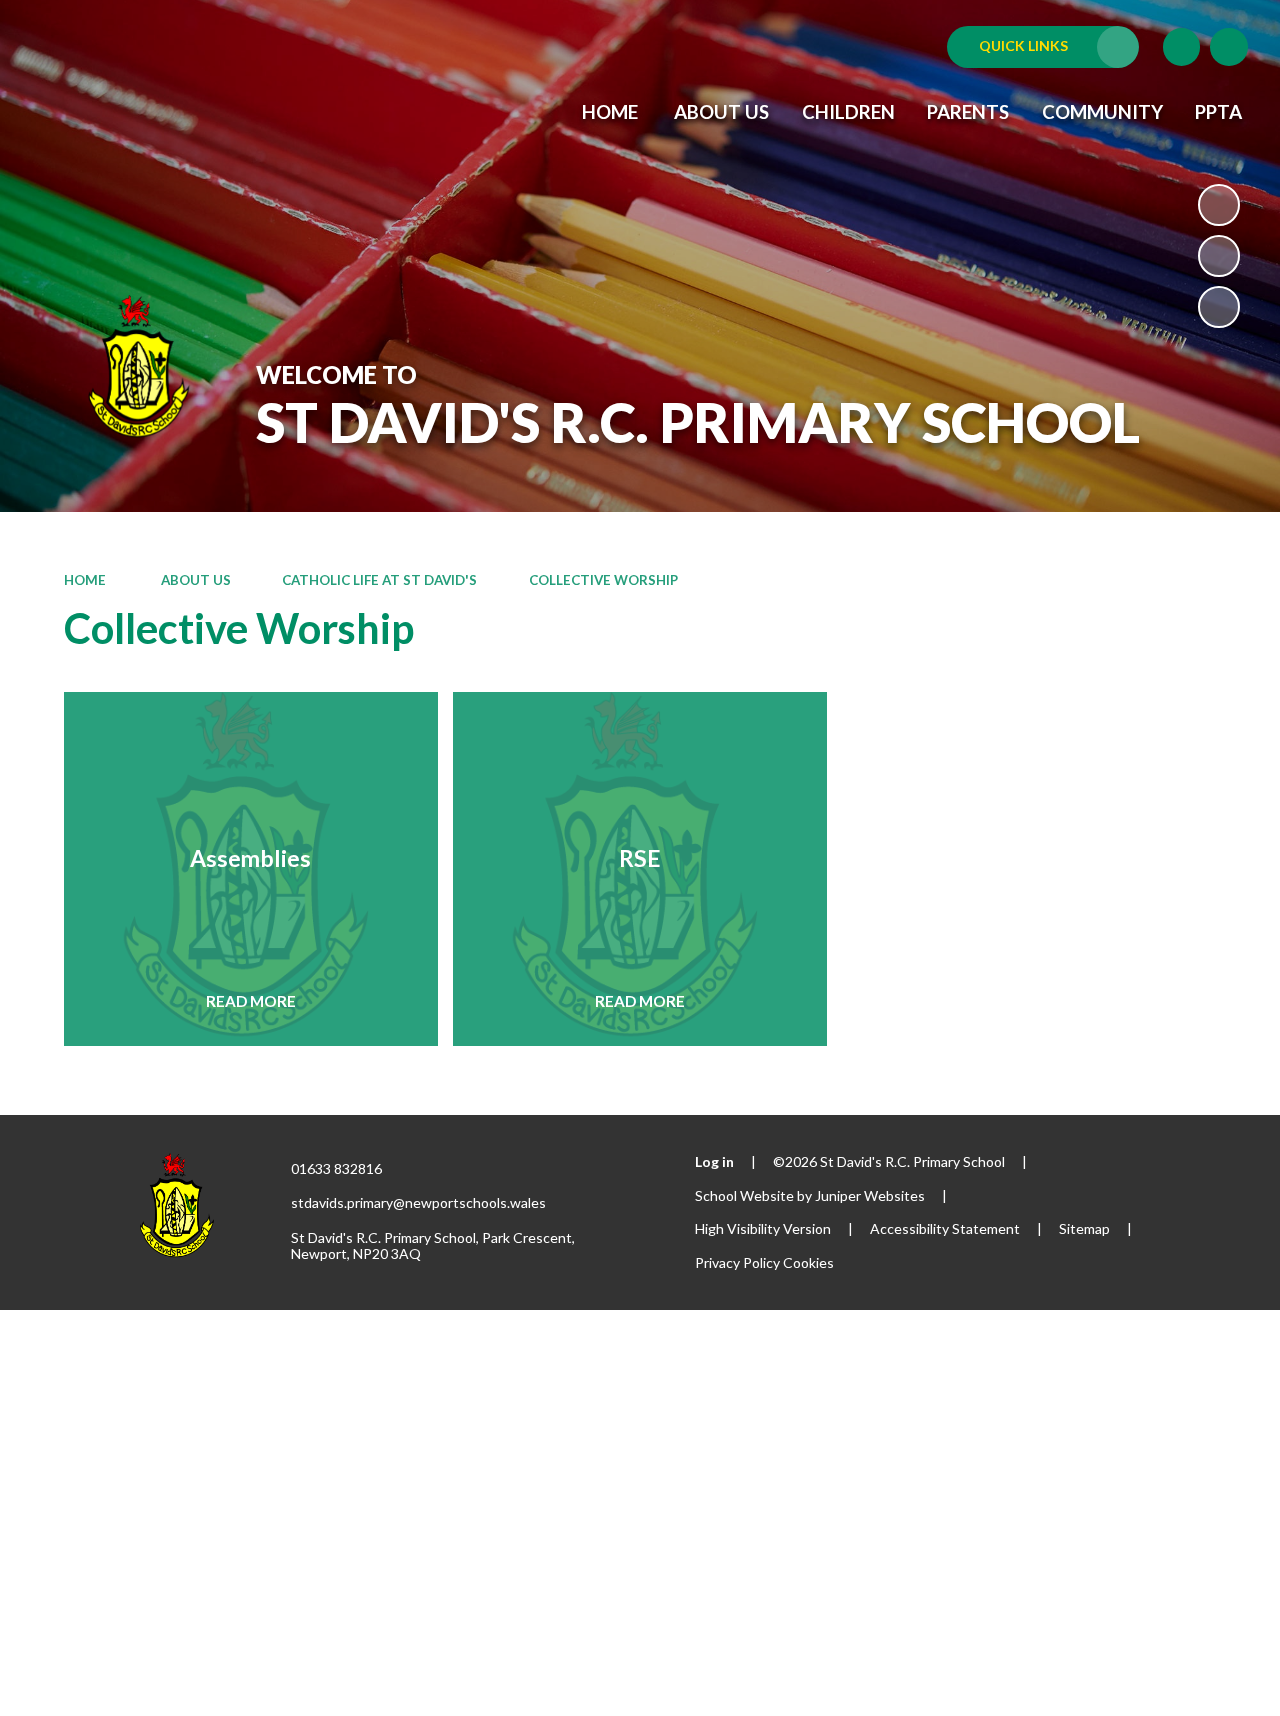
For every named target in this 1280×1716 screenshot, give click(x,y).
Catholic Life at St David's (379, 580)
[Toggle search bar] (1229, 47)
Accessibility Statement (945, 1228)
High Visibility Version (763, 1228)
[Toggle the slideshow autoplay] (1219, 205)
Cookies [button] (808, 1262)
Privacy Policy (737, 1262)
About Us (194, 580)
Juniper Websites (870, 1195)
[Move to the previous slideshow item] (1219, 256)
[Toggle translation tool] (1182, 47)
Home (85, 580)
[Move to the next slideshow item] (1219, 307)
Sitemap (1084, 1228)
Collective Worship (603, 580)
